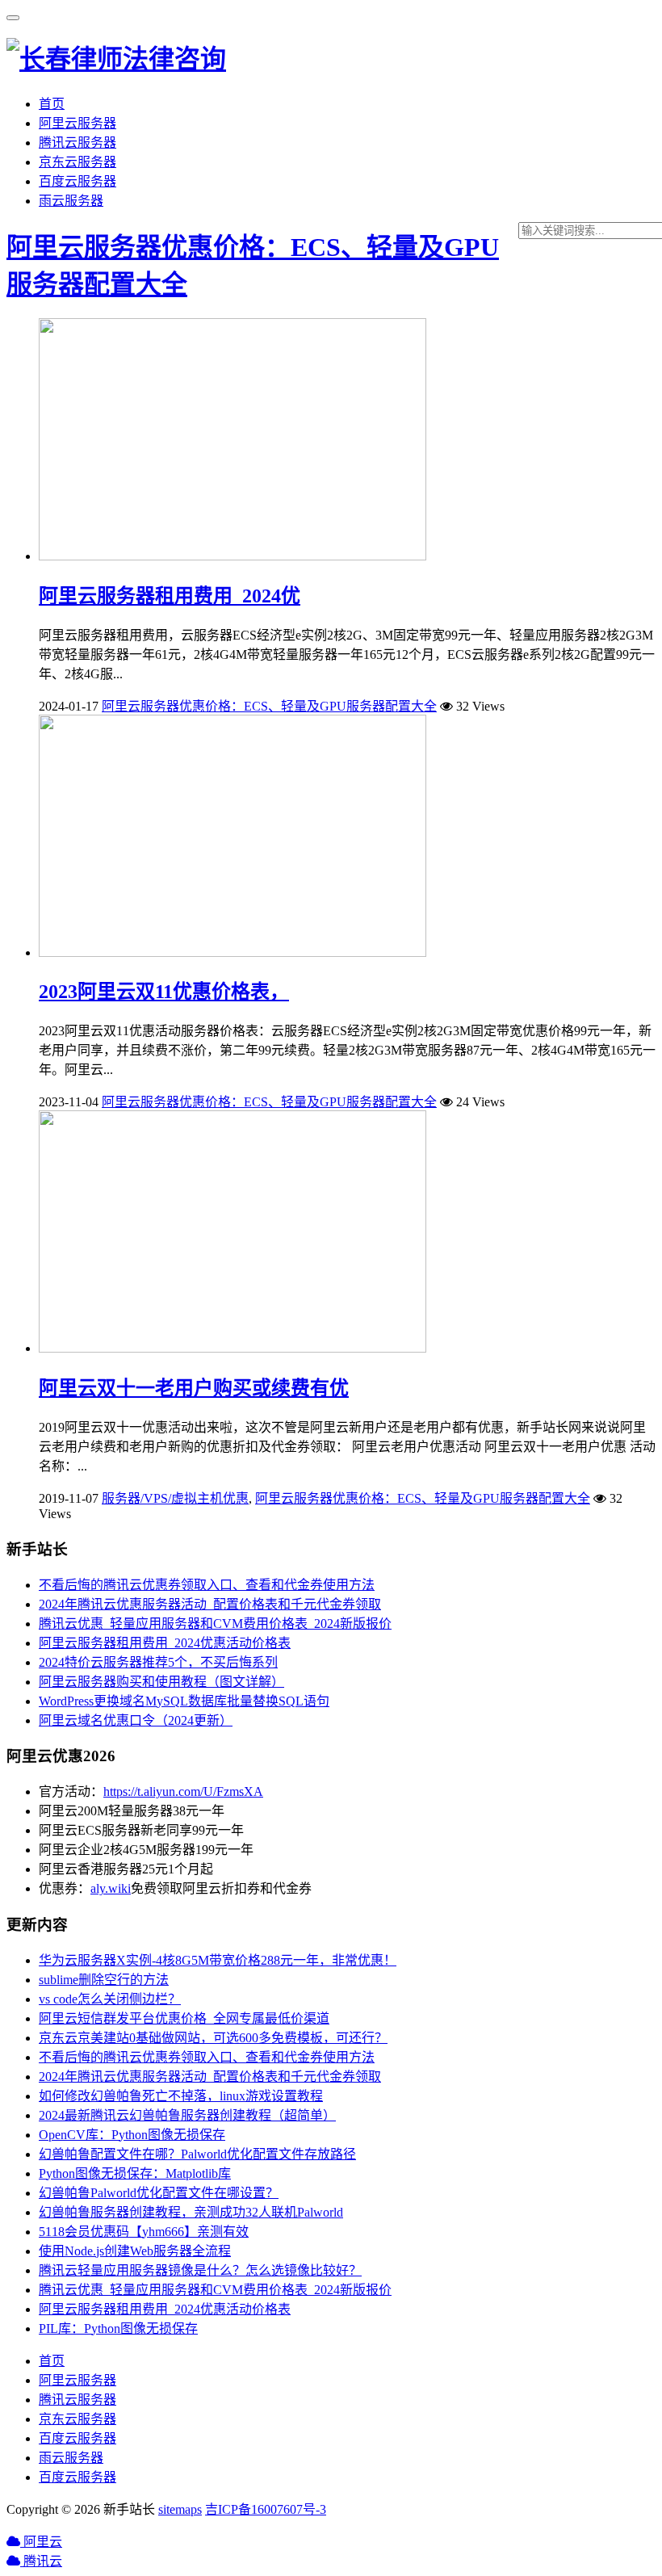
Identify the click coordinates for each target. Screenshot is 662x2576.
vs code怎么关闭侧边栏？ (110, 1999)
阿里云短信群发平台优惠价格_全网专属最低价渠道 (184, 2018)
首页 (52, 104)
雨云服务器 (71, 201)
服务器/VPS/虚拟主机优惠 (175, 1498)
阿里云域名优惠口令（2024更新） (136, 1720)
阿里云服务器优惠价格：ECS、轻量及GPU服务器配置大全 (269, 706)
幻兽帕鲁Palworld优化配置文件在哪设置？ (159, 2193)
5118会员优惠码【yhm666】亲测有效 (144, 2232)
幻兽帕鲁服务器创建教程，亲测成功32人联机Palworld (191, 2212)
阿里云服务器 (78, 123)
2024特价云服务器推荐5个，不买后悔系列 (158, 1662)
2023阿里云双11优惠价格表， (164, 992)
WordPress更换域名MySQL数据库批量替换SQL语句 (184, 1701)
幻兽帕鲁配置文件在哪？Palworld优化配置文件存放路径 (197, 2154)
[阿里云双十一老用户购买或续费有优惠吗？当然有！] (233, 1348)
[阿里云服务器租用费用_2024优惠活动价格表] (233, 556)
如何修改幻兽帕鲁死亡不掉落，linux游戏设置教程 (181, 2096)
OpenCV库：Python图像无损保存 (132, 2135)
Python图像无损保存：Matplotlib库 (135, 2173)
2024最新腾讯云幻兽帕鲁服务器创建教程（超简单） (187, 2115)
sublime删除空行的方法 (104, 1980)
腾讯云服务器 (78, 143)
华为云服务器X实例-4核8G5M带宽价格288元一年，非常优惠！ (218, 1960)
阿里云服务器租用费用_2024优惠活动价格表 (165, 1643)
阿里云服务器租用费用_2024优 (170, 596)
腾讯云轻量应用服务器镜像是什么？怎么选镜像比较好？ (200, 2270)
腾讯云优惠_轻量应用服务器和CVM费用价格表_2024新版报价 (215, 1624)
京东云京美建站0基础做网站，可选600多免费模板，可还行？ (213, 2038)
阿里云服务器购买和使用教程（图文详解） (161, 1682)
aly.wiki (111, 1888)
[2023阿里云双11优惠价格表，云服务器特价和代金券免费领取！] (233, 952)
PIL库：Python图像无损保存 (118, 2328)
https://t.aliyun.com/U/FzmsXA (183, 1791)
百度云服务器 (78, 181)
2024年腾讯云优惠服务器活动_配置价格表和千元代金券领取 (210, 1604)
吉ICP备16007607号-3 (266, 2509)
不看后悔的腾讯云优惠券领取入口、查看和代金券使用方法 (207, 1585)
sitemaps (180, 2509)
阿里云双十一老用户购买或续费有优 (194, 1388)
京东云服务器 (78, 162)
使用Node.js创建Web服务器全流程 (135, 2251)
